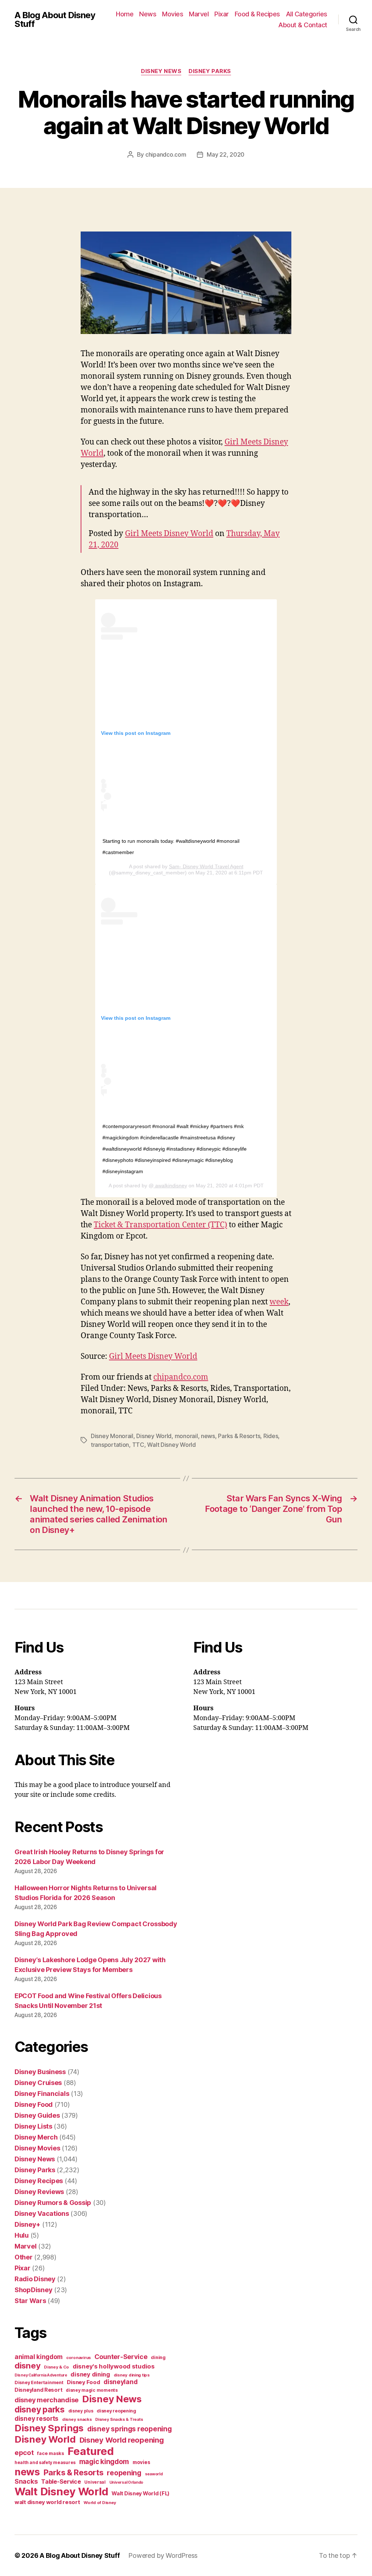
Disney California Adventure (41, 2375)
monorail (186, 1436)
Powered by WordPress (163, 2555)
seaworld (154, 2474)
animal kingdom (39, 2357)
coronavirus (78, 2358)
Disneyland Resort (38, 2390)
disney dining (90, 2374)
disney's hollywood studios (114, 2366)
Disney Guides (37, 2115)
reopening (124, 2473)
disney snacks (77, 2419)
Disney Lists (33, 2126)
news (208, 1436)
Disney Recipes (39, 2181)
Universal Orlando (126, 2482)
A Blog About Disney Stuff (55, 20)
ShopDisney (33, 2290)
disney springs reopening (130, 2429)
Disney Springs (49, 2428)
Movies (173, 14)
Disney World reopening (122, 2440)
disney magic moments (92, 2390)
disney (27, 2365)
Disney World (154, 1436)
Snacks (26, 2481)
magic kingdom (104, 2462)
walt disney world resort (47, 2502)
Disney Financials (42, 2094)
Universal (95, 2482)
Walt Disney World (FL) (141, 2493)
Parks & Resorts (239, 1436)
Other (24, 2257)
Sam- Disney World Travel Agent (206, 866)
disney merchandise (46, 2400)
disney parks (40, 2410)
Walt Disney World (171, 1445)
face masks (50, 2453)
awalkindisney (170, 1186)
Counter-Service (121, 2357)
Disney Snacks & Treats (119, 2419)
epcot (24, 2452)
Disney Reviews (39, 2192)
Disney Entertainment (39, 2382)
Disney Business (40, 2072)
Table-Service (61, 2482)
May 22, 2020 (226, 154)
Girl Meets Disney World (169, 534)
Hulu (22, 2235)
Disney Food (34, 2104)
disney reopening (116, 2411)
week (279, 1302)
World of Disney (100, 2503)
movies (141, 2462)
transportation (110, 1445)
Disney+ (27, 2224)
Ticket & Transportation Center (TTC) (160, 1225)
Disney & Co (56, 2367)
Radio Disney (35, 2279)
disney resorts (37, 2419)
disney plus (81, 2411)
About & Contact (303, 25)
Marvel (199, 14)
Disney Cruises (38, 2083)
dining (158, 2357)
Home (125, 14)
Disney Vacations (42, 2213)
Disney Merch (36, 2137)
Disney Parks (210, 71)
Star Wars (30, 2301)
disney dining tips (132, 2375)
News (148, 14)
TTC (138, 1445)
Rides (271, 1436)
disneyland (120, 2382)
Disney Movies (37, 2148)
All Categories (307, 14)
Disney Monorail (112, 1436)
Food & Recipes (257, 14)
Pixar (222, 14)
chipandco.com (166, 154)
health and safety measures (45, 2463)
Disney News (161, 71)
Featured (90, 2451)
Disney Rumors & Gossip (53, 2203)
